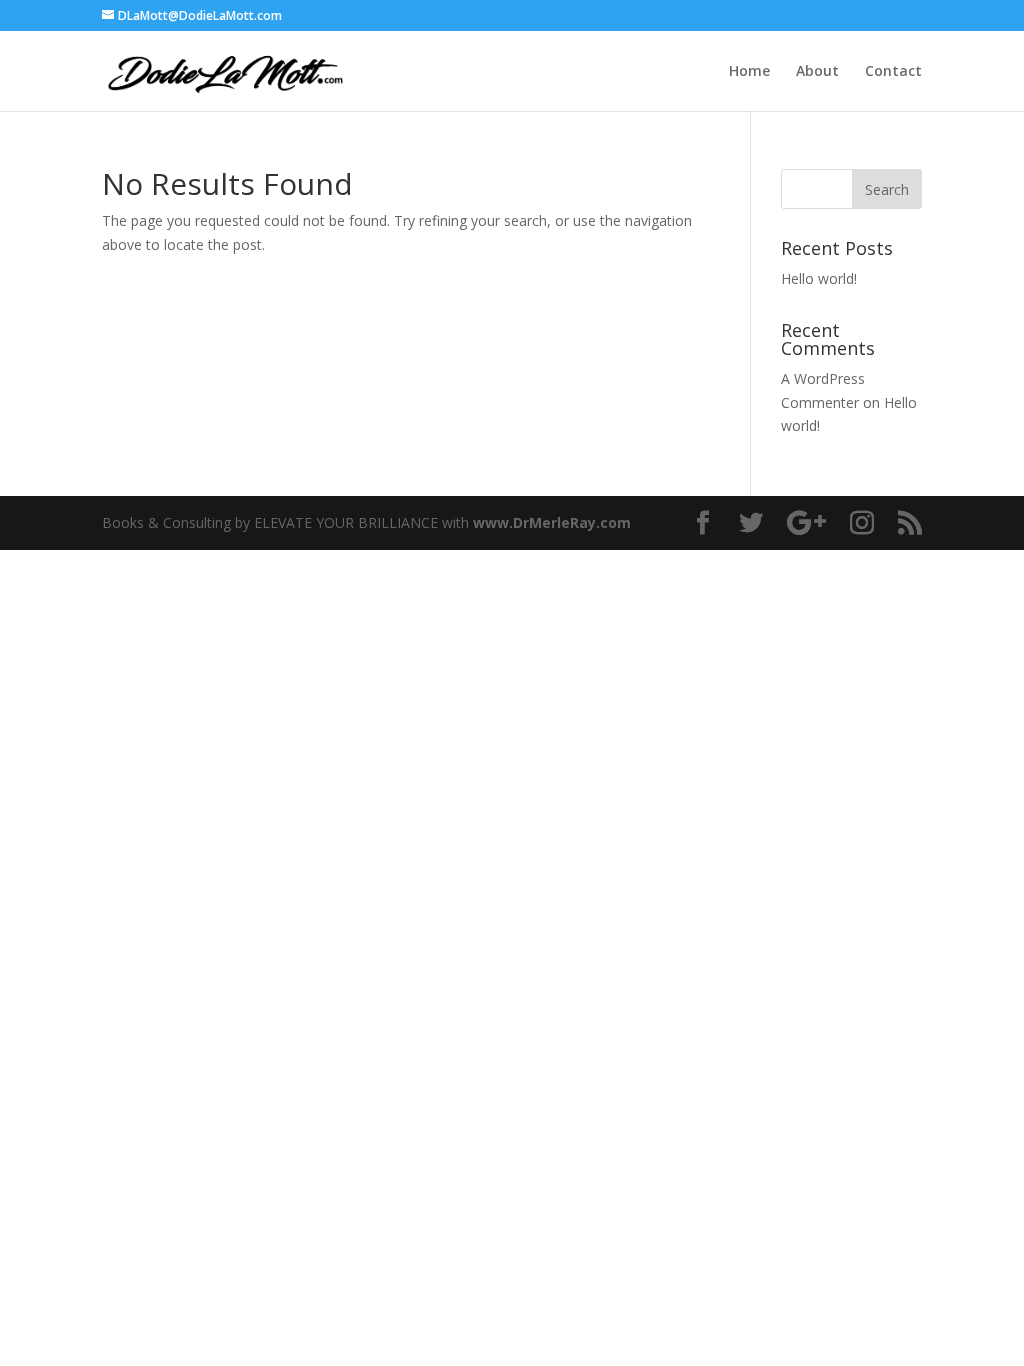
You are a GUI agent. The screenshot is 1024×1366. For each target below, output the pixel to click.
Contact (893, 72)
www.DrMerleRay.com (552, 522)
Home (749, 72)
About (817, 72)
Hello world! (819, 278)
